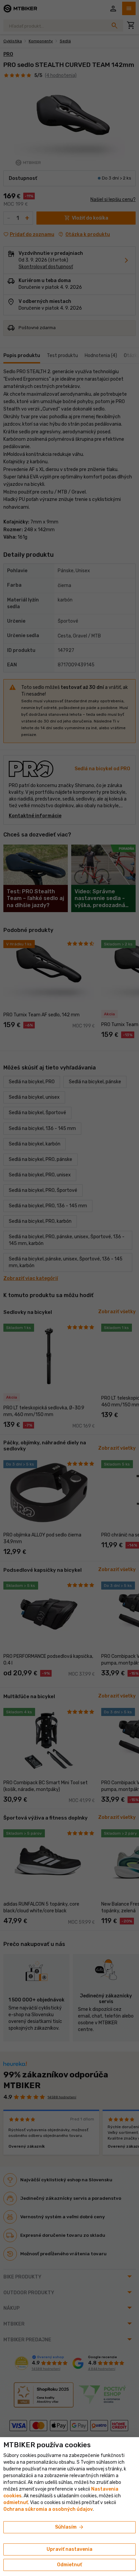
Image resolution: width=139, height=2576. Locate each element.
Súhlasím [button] (70, 2527)
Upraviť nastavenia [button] (69, 2549)
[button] (16, 2503)
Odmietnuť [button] (69, 2565)
